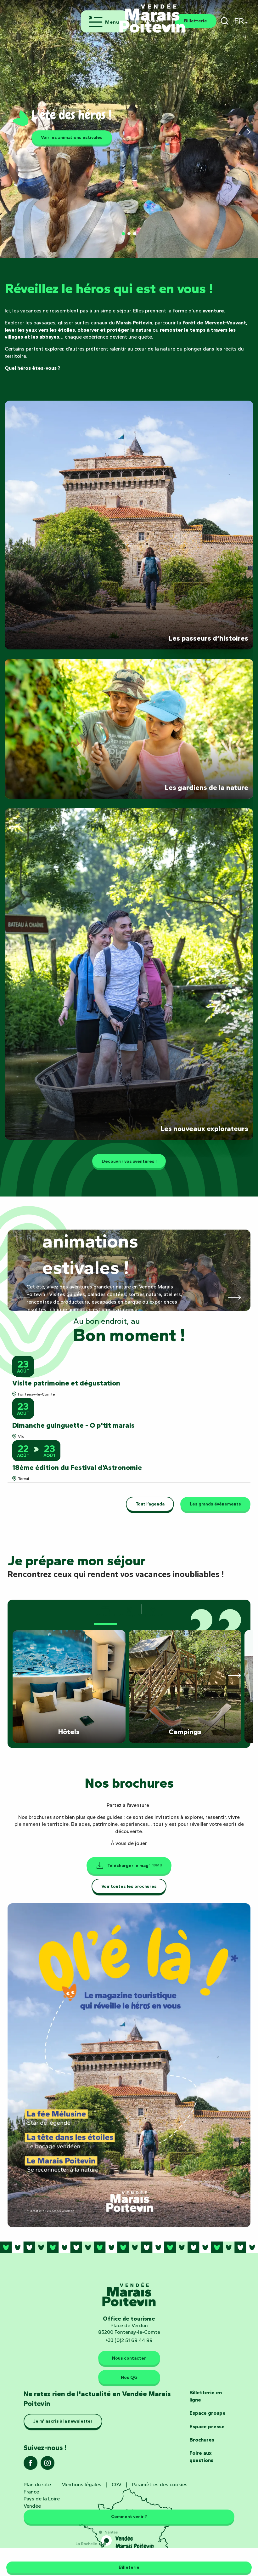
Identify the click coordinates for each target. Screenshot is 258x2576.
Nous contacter (129, 2358)
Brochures (202, 2440)
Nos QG (129, 2377)
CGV (117, 2485)
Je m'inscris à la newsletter (63, 2421)
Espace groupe (208, 2413)
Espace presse (207, 2427)
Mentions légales (81, 2485)
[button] (224, 21)
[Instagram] (48, 2465)
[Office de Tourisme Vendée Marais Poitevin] (152, 15)
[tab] (106, 1611)
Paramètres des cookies (160, 2485)
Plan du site (37, 2485)
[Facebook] (31, 2465)
